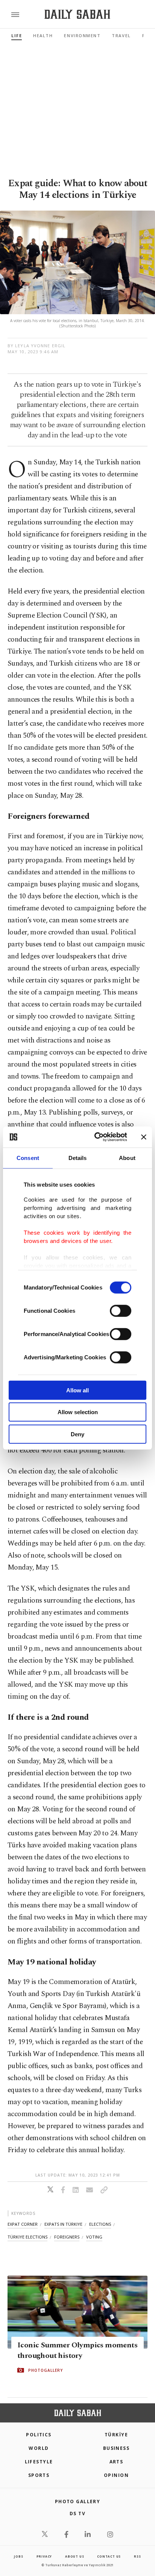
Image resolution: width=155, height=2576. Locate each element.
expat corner (23, 2224)
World (39, 2448)
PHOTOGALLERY (46, 2370)
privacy (44, 2556)
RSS (137, 2556)
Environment (82, 35)
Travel (121, 35)
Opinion (116, 2475)
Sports (39, 2475)
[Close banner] (144, 1137)
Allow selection (78, 1412)
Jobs (18, 2556)
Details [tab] (78, 1158)
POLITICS (39, 2435)
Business (116, 2448)
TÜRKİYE (116, 2435)
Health (43, 35)
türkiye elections (27, 2237)
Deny (77, 1434)
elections (100, 2224)
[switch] (121, 1311)
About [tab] (127, 1158)
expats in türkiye (63, 2224)
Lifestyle (39, 2462)
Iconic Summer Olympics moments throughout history (77, 2350)
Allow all (77, 1390)
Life (17, 35)
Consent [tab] (28, 1158)
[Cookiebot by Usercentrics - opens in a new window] (96, 1137)
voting (94, 2237)
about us (74, 2556)
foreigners (67, 2237)
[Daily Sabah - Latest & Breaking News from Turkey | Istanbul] (77, 14)
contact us (109, 2556)
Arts (116, 2462)
